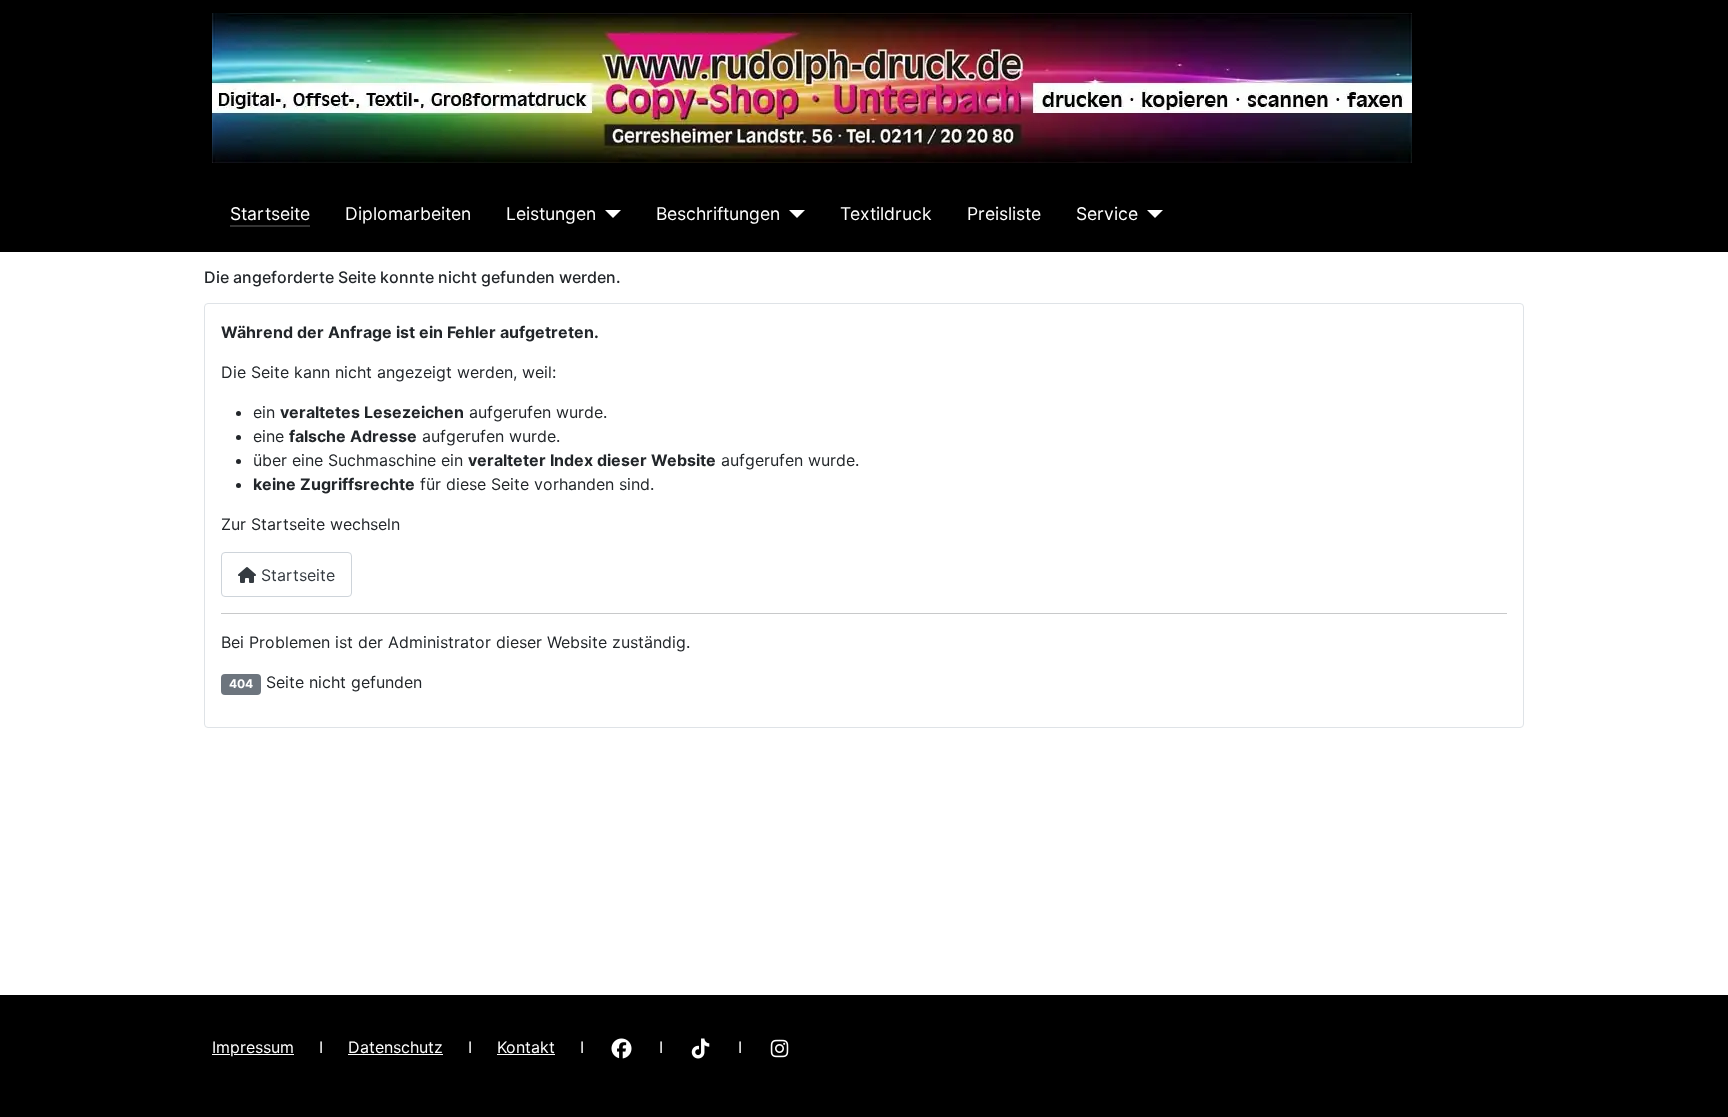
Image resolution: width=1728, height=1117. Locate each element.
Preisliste (1004, 213)
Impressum (253, 1047)
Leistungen (551, 213)
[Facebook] (621, 1047)
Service (1107, 213)
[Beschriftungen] (792, 214)
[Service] (1150, 214)
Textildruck (886, 213)
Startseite (270, 213)
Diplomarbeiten (408, 213)
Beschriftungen (718, 213)
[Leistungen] (608, 214)
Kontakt (526, 1047)
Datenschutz (395, 1047)
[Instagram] (779, 1047)
